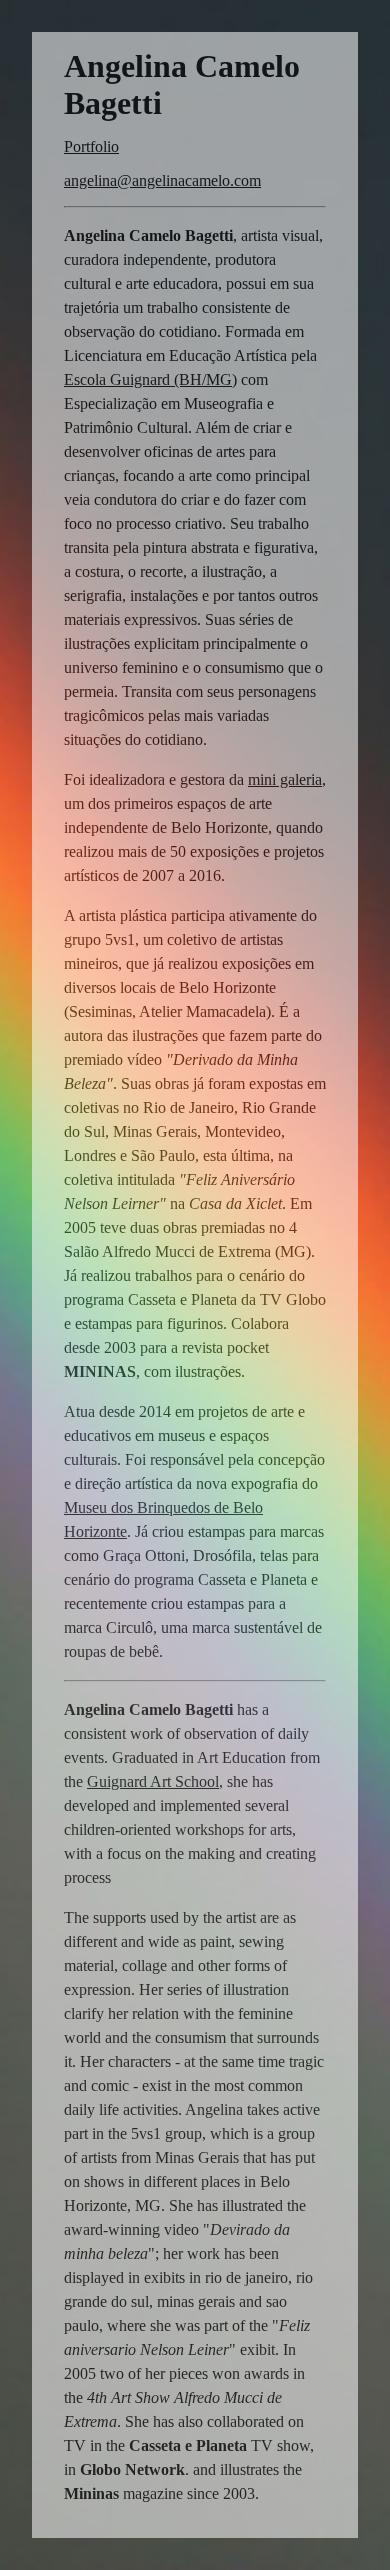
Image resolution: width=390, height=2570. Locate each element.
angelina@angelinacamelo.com (162, 180)
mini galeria (285, 779)
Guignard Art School (153, 1781)
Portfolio (91, 146)
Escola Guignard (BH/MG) (150, 379)
